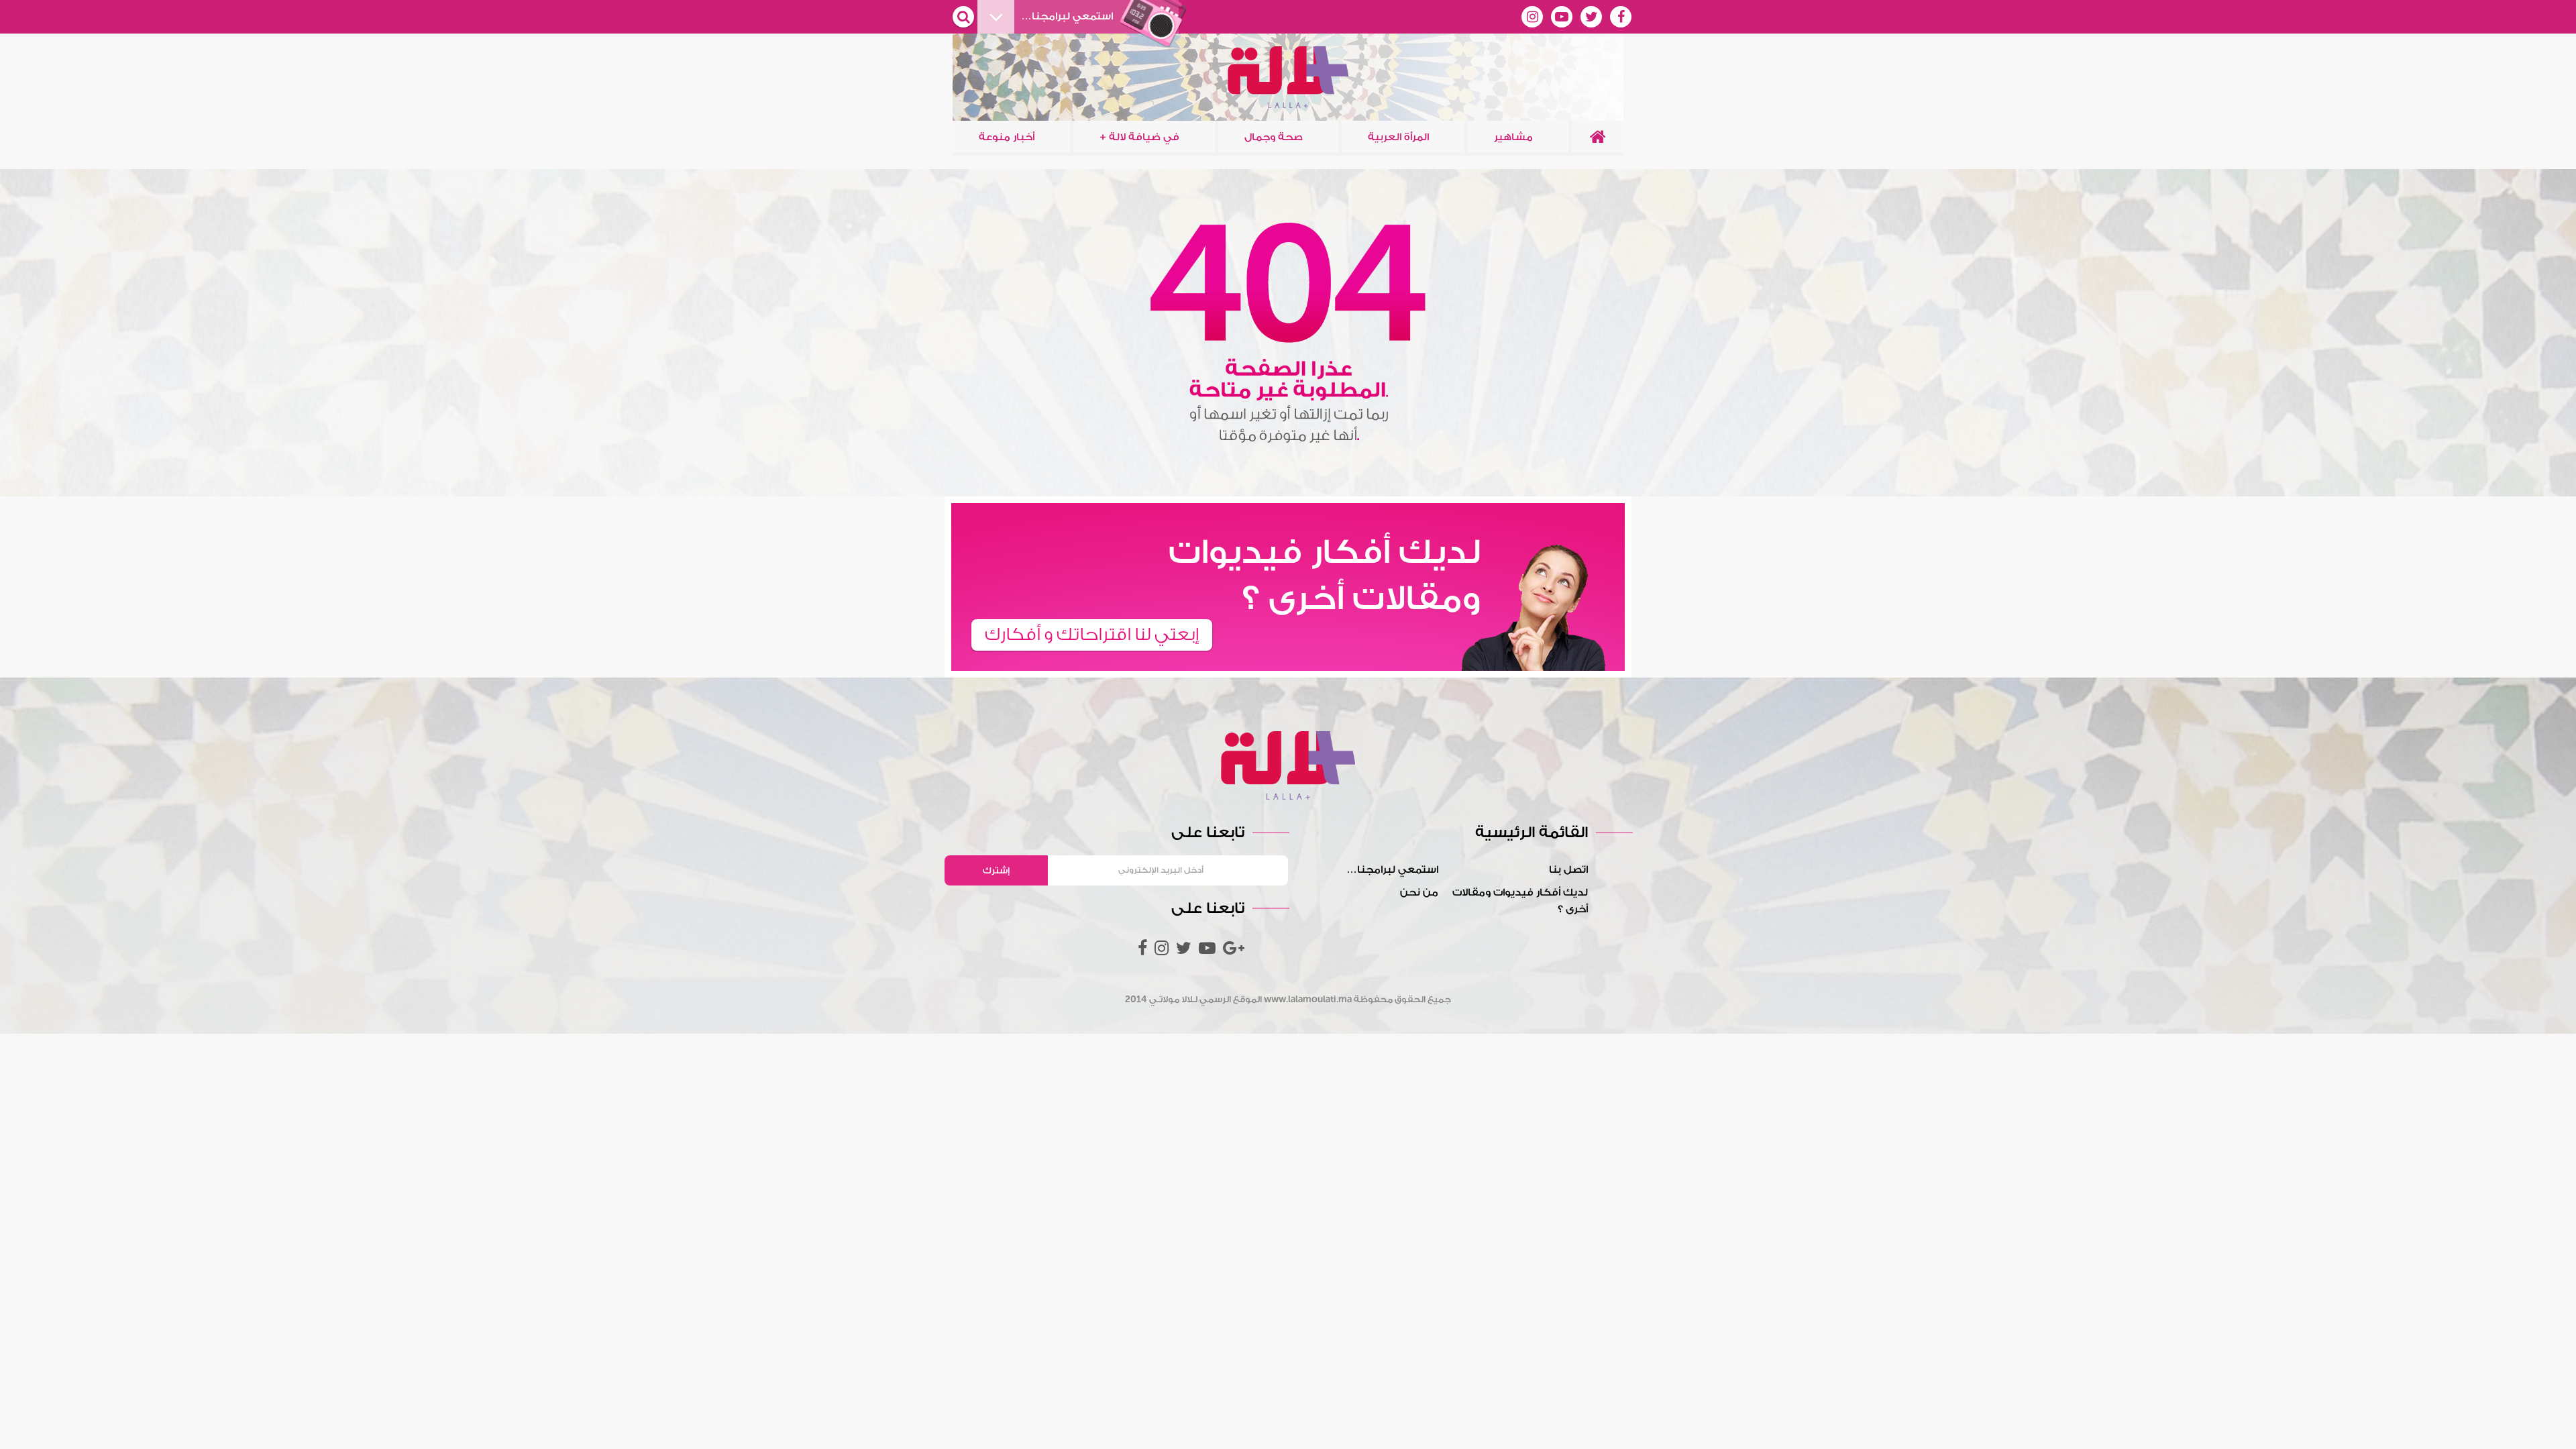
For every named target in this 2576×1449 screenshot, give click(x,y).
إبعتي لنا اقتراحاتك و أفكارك (1092, 635)
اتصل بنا (1568, 870)
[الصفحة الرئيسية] (1598, 137)
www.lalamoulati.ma (1308, 999)
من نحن (1419, 893)
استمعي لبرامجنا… (1392, 870)
